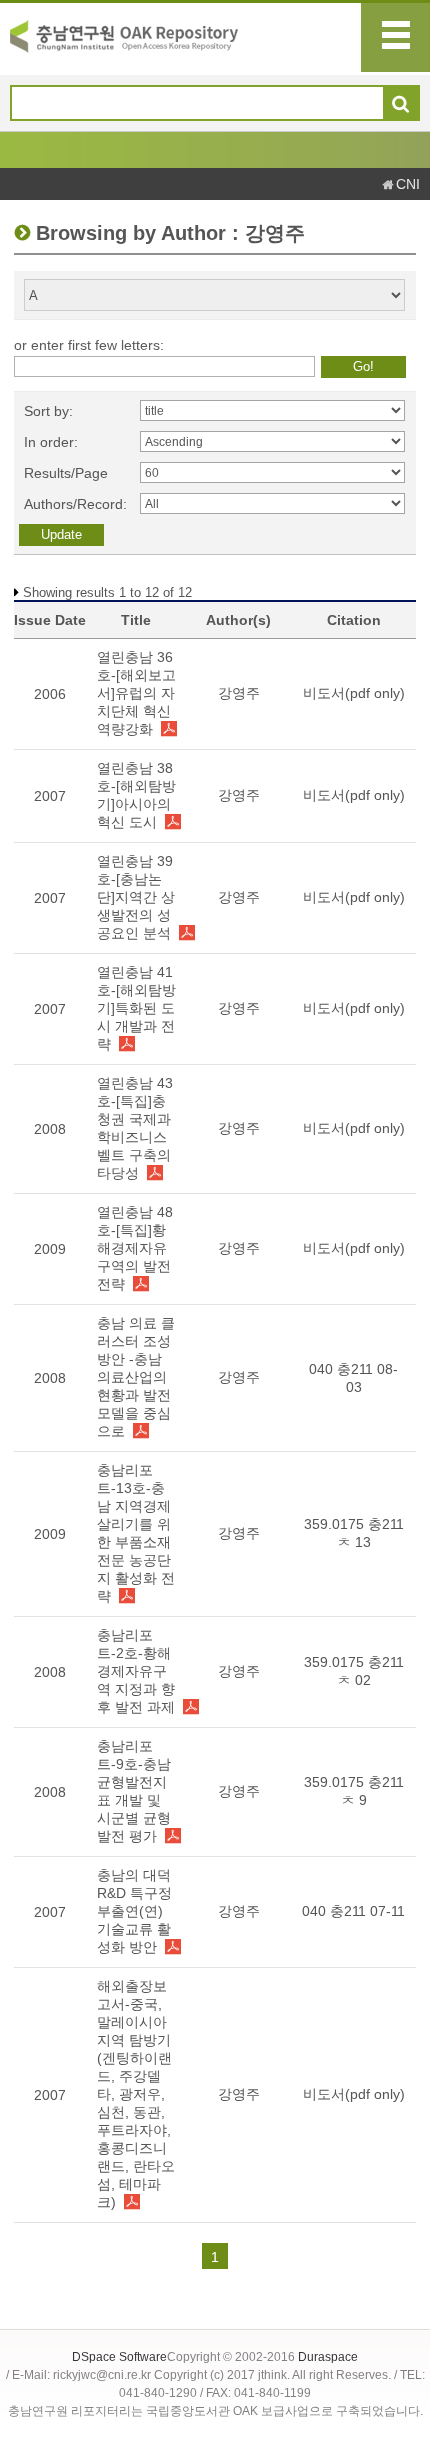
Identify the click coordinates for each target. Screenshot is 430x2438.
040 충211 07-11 (353, 1911)
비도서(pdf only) (354, 693)
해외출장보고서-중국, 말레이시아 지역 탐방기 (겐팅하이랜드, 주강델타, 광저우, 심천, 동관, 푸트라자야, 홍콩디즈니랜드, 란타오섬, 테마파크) (136, 2094)
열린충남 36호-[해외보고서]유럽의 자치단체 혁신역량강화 (136, 693)
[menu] (395, 37)
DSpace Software (119, 2357)
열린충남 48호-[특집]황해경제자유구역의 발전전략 (135, 1248)
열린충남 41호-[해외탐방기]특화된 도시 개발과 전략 (136, 1008)
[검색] (400, 104)
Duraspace (328, 2357)
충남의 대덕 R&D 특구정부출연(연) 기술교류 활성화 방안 (134, 1911)
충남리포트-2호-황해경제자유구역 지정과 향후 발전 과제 (136, 1671)
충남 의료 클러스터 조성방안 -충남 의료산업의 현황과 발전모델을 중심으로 (136, 1377)
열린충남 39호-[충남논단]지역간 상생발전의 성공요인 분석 (136, 897)
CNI (408, 184)
